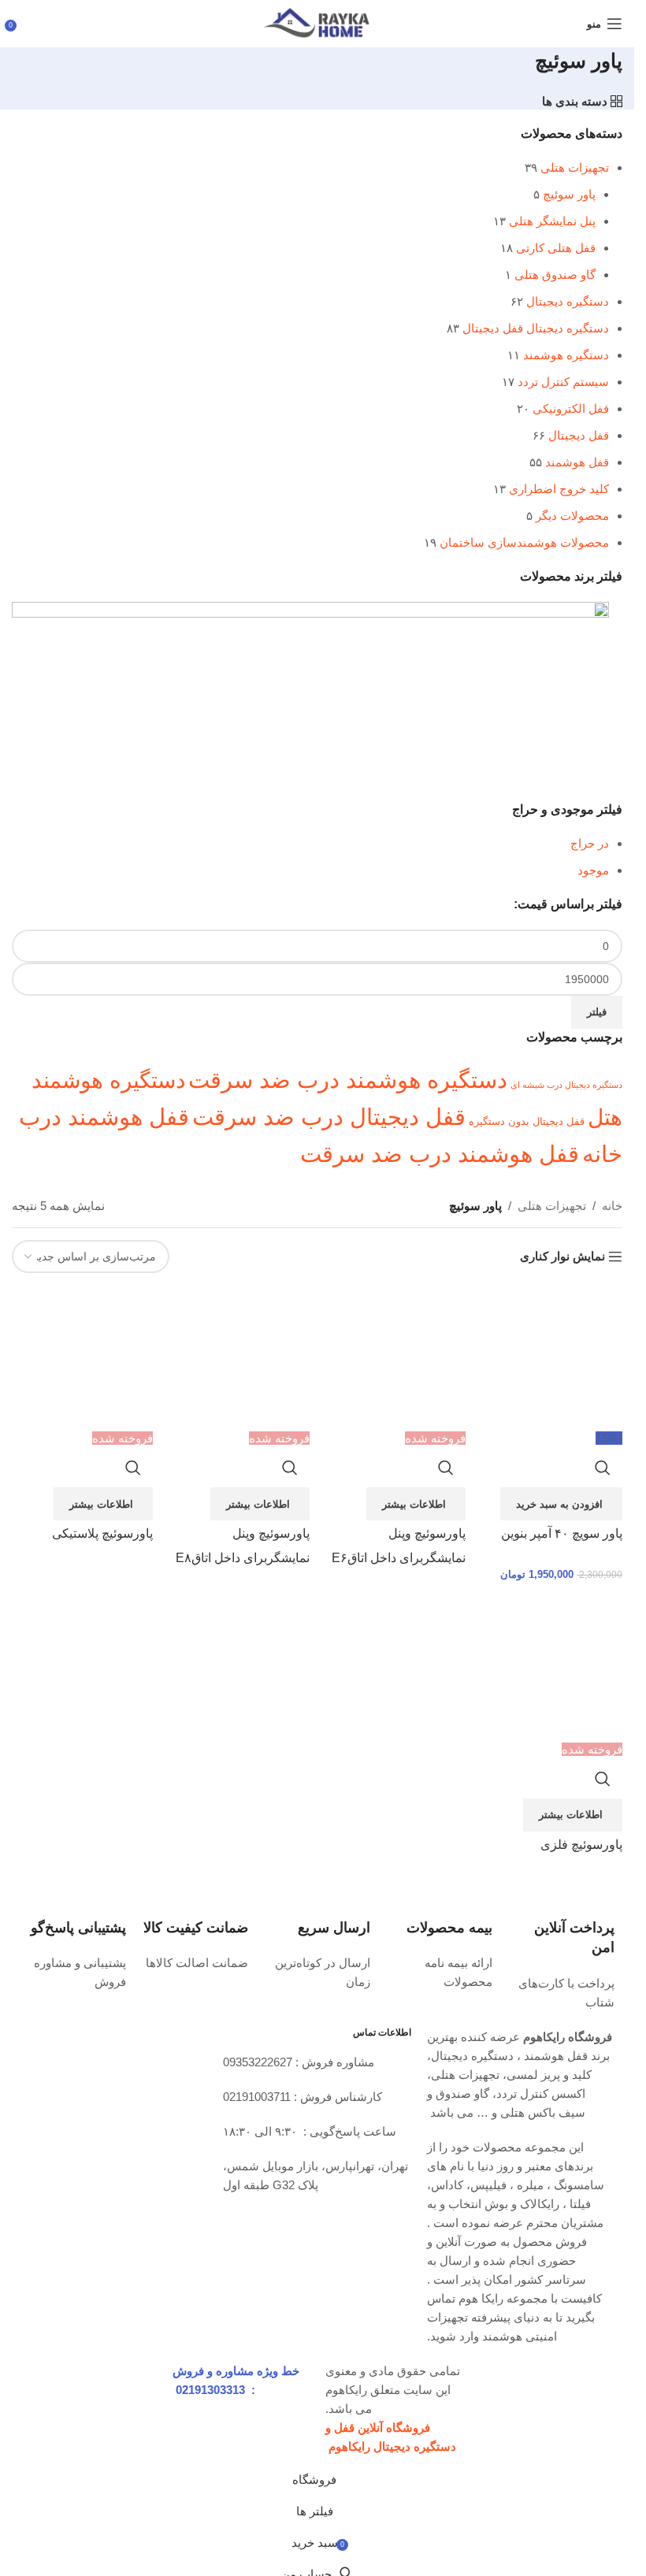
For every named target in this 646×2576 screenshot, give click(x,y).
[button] (561, 1504)
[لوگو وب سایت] (317, 22)
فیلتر (597, 1012)
